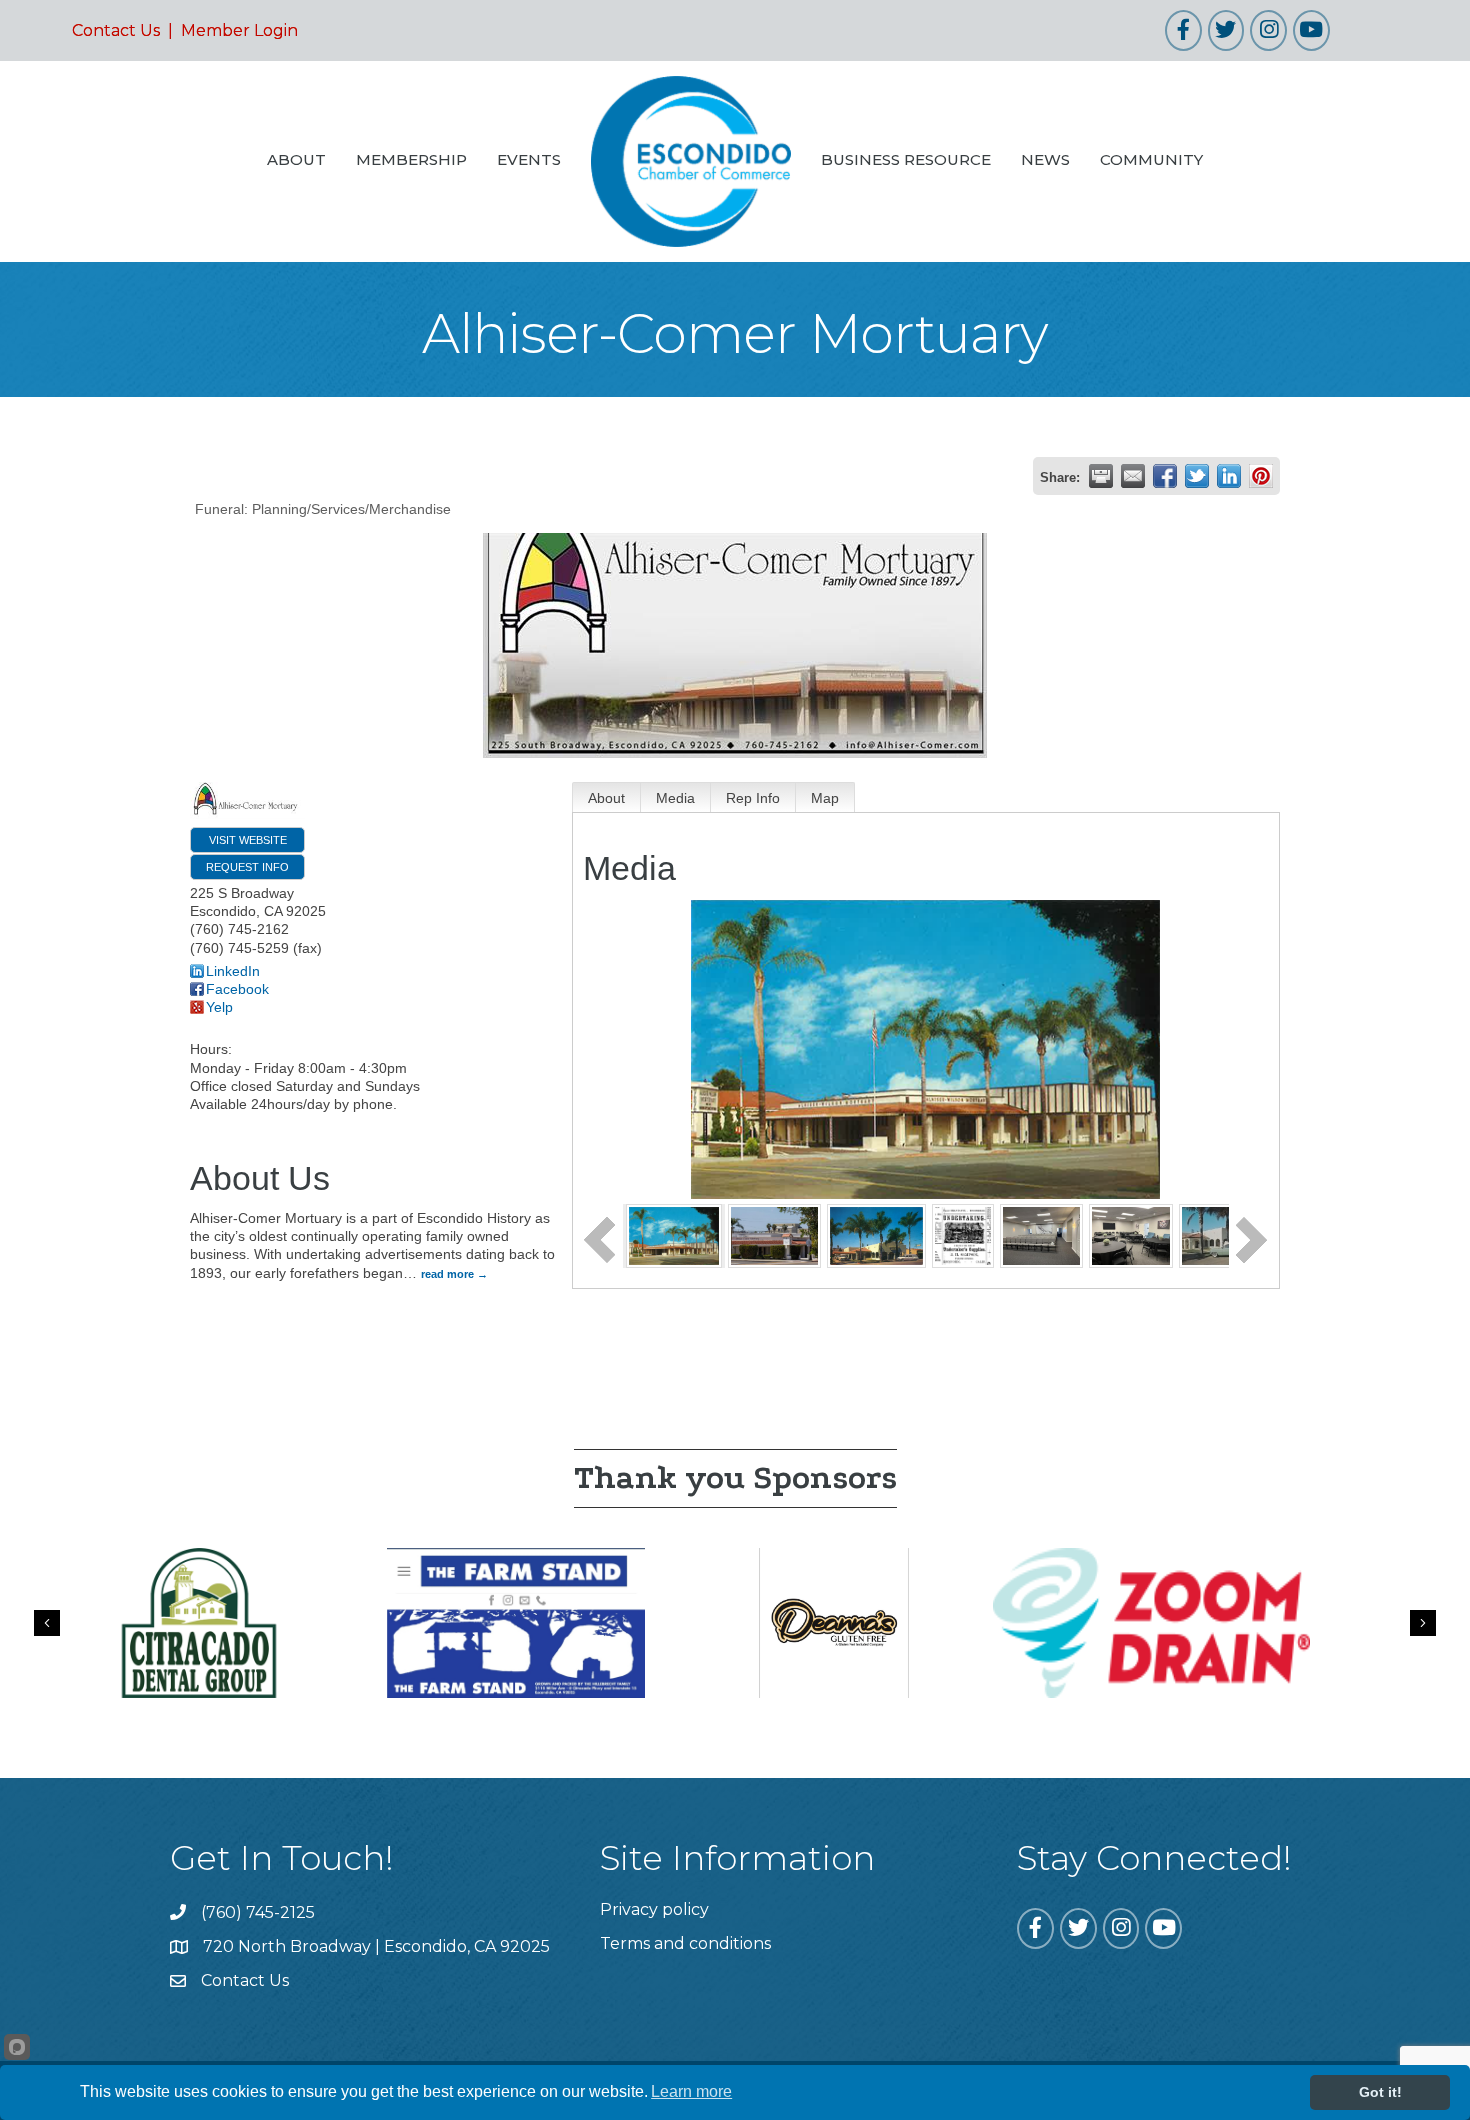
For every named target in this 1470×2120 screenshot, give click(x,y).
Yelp (219, 1007)
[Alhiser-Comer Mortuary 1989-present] (774, 1235)
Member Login (239, 30)
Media (675, 798)
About (606, 798)
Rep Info (753, 798)
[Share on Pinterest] (1261, 476)
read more (447, 1274)
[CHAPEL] (1041, 1235)
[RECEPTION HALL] (1130, 1235)
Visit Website (248, 840)
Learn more (691, 2091)
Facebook (237, 989)
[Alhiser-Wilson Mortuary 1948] (674, 1235)
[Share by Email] (1133, 476)
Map (825, 798)
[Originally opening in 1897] (1218, 1235)
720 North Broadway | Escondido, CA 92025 (376, 1946)
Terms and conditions (685, 1943)
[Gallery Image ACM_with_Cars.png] (876, 1235)
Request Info (247, 867)
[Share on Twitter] (1197, 476)
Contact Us (116, 30)
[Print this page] (1101, 476)
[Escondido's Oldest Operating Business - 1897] (963, 1235)
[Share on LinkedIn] (1229, 476)
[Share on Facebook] (1165, 476)
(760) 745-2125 (258, 1912)
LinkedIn (233, 971)
